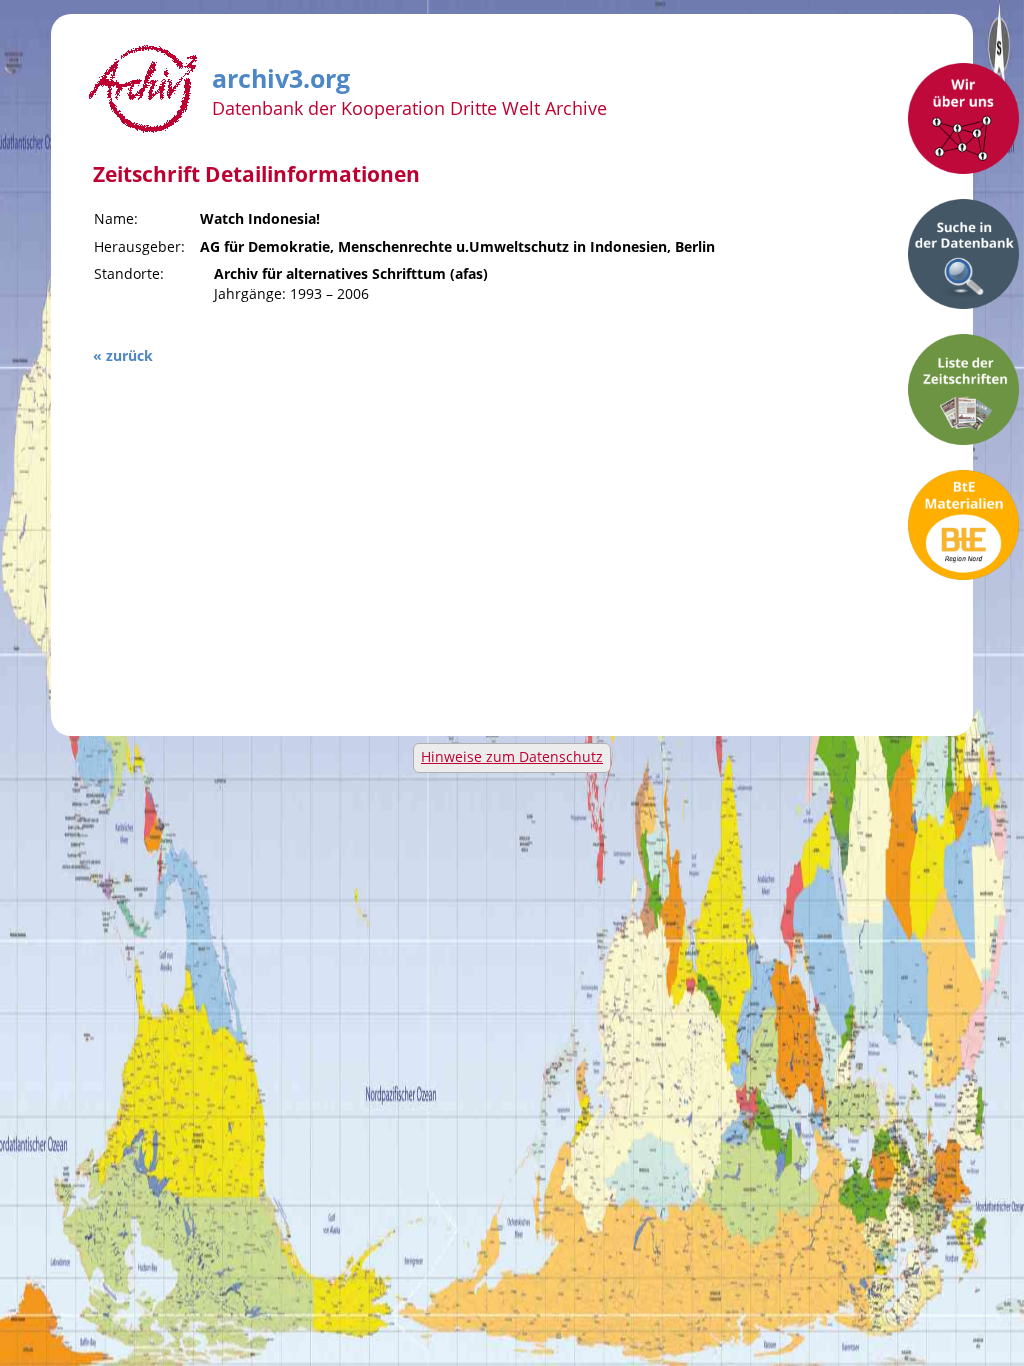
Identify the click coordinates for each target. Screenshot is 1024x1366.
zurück (129, 355)
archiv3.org (281, 75)
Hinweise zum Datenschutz (512, 756)
